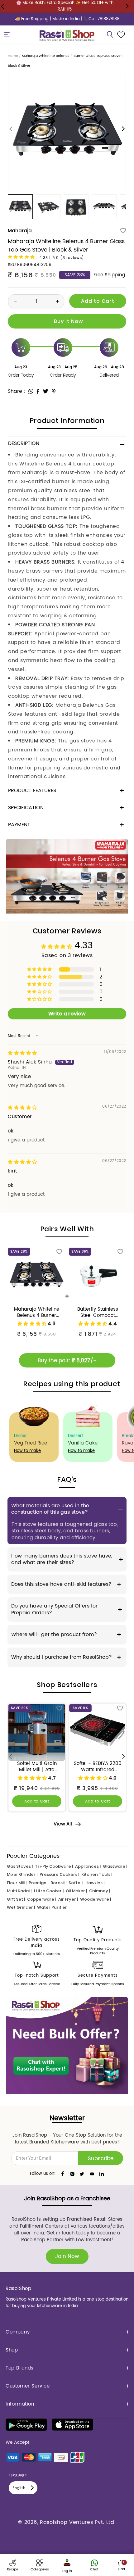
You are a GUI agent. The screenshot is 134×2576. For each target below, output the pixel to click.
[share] (31, 391)
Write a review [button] (67, 1014)
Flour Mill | (17, 1883)
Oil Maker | (76, 1891)
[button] (7, 35)
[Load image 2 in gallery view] (48, 207)
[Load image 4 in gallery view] (104, 207)
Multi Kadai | (19, 1891)
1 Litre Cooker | (49, 1891)
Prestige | (38, 1883)
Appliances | (88, 1866)
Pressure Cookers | (59, 1874)
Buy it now (67, 321)
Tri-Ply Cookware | (54, 1866)
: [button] (24, 391)
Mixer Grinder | (22, 1874)
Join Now (67, 2256)
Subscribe (101, 2159)
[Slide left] (11, 129)
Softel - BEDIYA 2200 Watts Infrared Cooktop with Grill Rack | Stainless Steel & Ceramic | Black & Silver (98, 1767)
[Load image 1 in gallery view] (20, 207)
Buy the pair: (67, 1361)
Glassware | (115, 1866)
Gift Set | (16, 1899)
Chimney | (100, 1891)
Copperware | (42, 1899)
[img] (22, 1053)
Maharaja (20, 231)
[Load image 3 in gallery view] (76, 207)
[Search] (110, 35)
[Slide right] (123, 129)
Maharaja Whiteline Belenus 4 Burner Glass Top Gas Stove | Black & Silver (36, 1313)
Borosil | (58, 1883)
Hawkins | (95, 1883)
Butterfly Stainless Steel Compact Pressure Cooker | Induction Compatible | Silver (98, 1313)
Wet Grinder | (21, 1907)
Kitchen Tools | (97, 1874)
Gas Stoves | (20, 1866)
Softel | (76, 1883)
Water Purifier (52, 1907)
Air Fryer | (68, 1899)
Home (13, 56)
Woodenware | (96, 1899)
